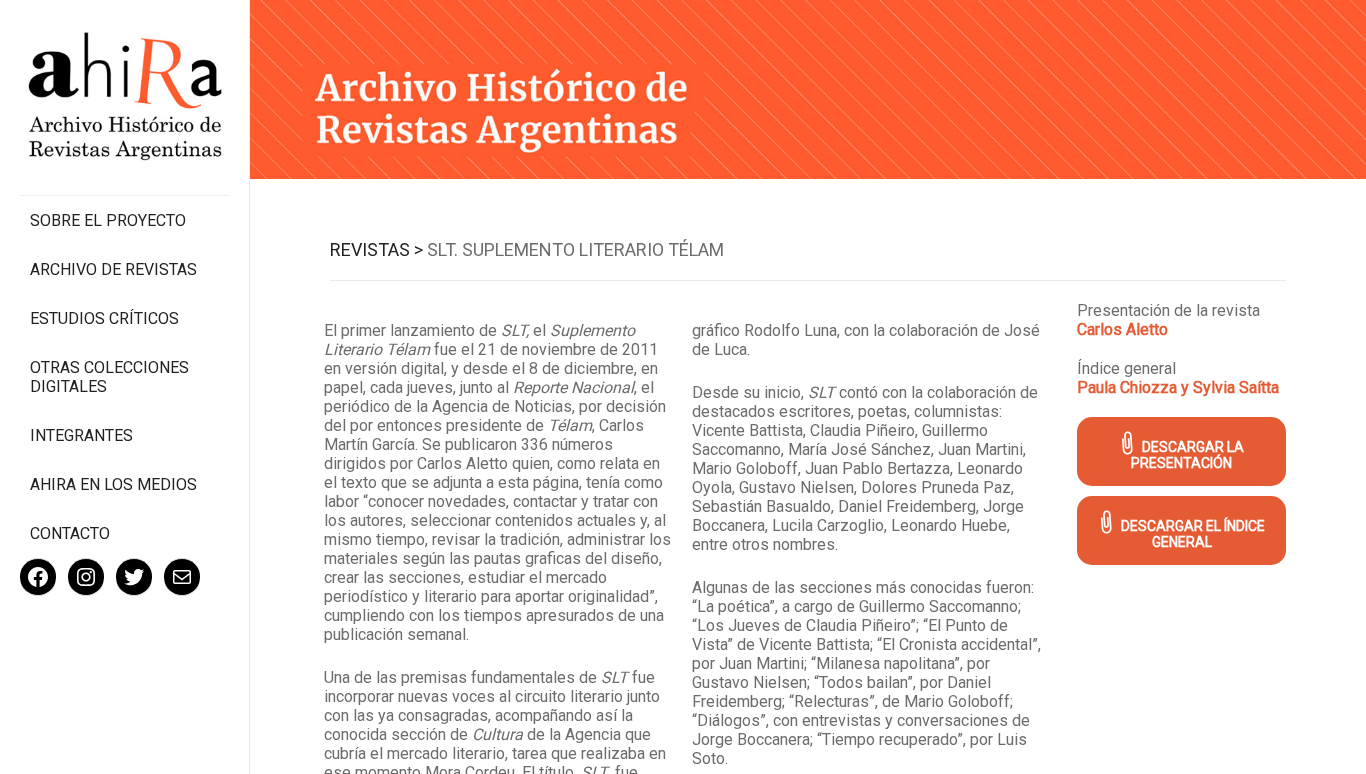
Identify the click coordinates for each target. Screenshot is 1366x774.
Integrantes (81, 435)
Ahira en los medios (113, 484)
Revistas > (376, 249)
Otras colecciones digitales (109, 377)
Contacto (70, 533)
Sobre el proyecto (108, 220)
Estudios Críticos (104, 318)
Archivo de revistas (113, 269)
